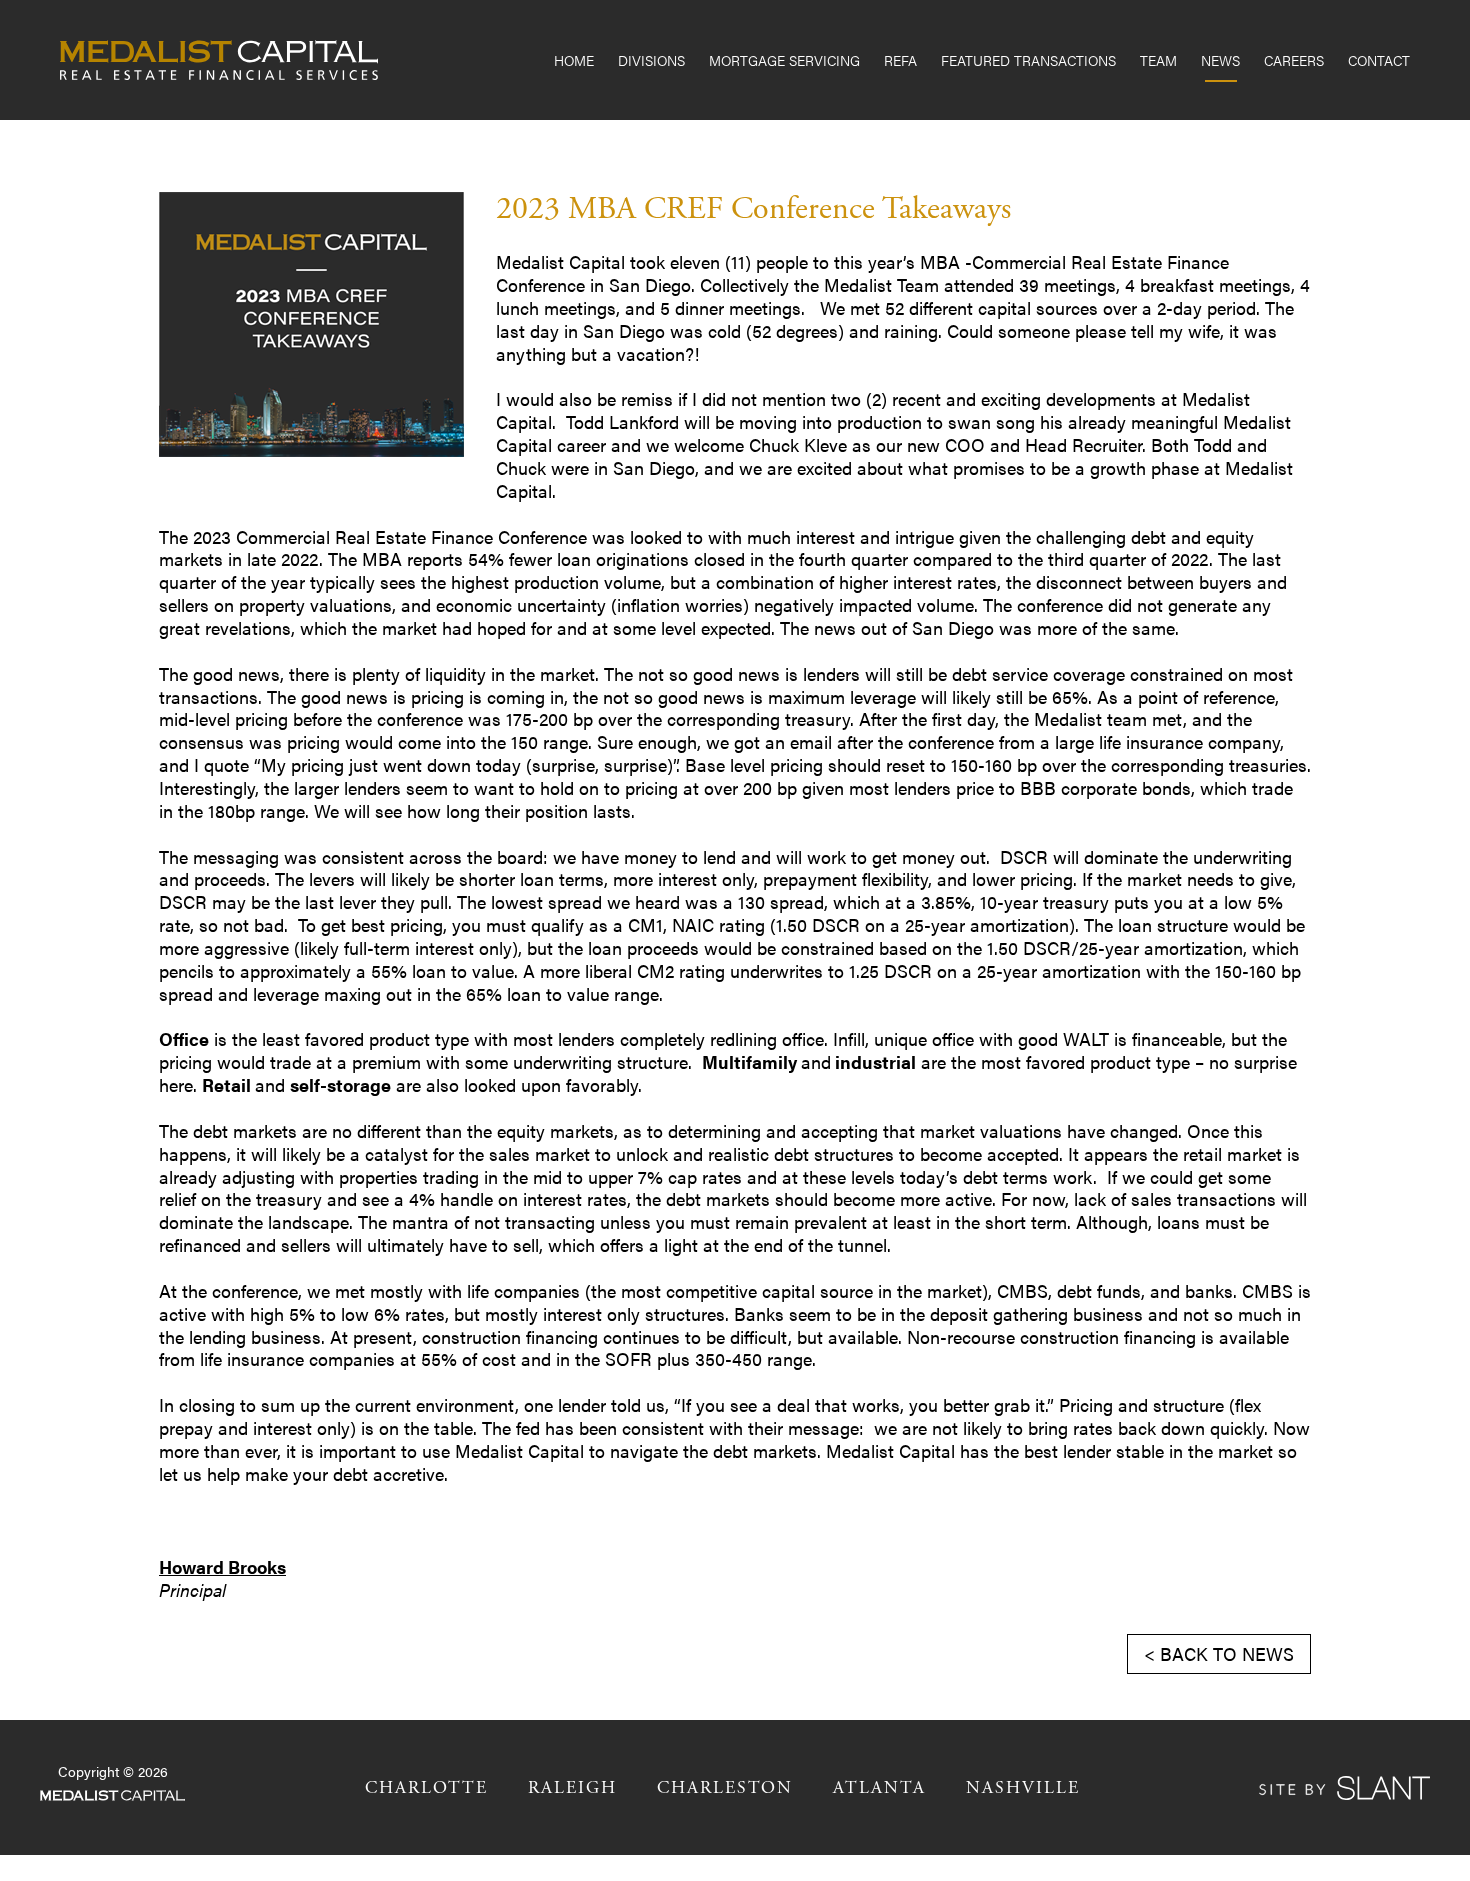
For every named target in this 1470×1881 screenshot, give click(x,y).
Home (574, 60)
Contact (1379, 60)
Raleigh (572, 1788)
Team (1158, 60)
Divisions (651, 60)
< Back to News (1219, 1653)
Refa (900, 60)
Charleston (725, 1788)
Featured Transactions (1028, 60)
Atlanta (879, 1788)
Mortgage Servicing (784, 60)
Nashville (1023, 1788)
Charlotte (426, 1788)
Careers (1294, 60)
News (1220, 60)
